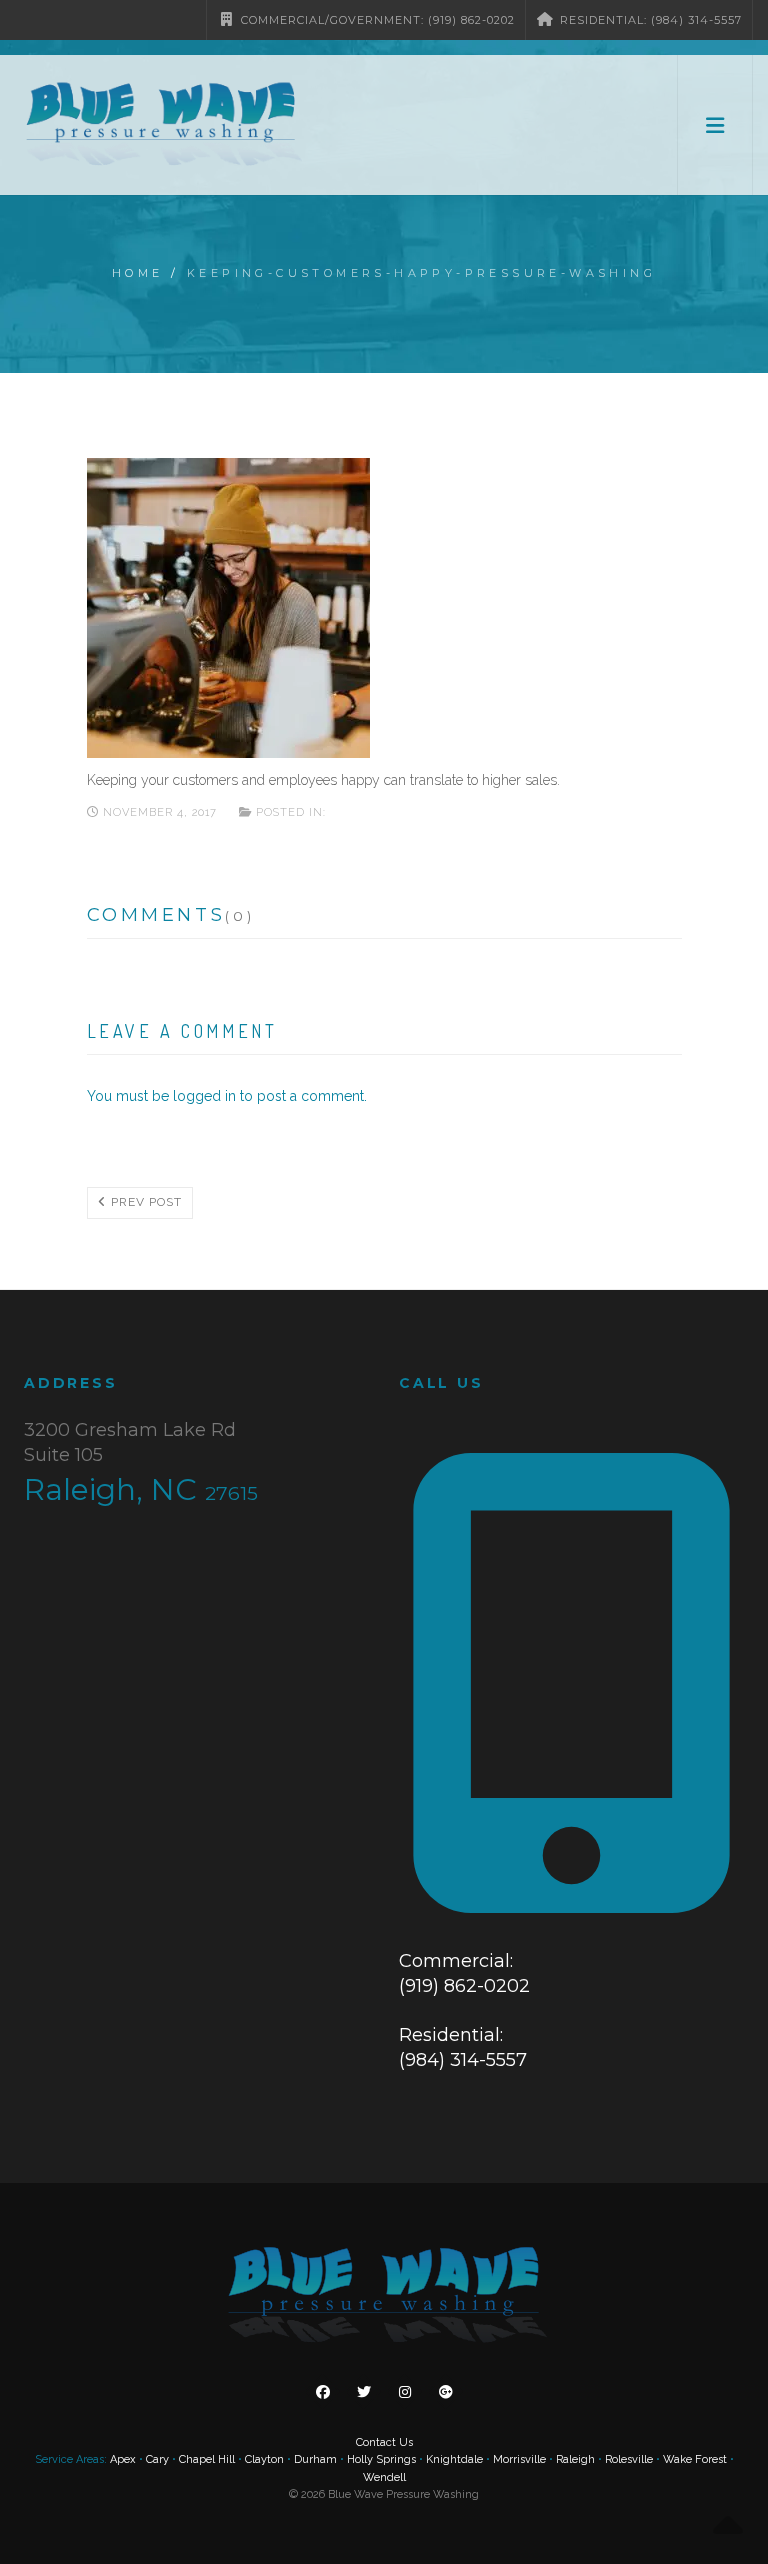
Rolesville (629, 2459)
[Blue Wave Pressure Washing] (161, 125)
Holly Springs (381, 2459)
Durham (315, 2459)
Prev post (144, 1202)
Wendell (384, 2477)
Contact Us (384, 2442)
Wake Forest (695, 2459)
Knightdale (454, 2459)
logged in (204, 1096)
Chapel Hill (207, 2459)
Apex (123, 2459)
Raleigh (575, 2459)
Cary (157, 2459)
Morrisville (519, 2459)
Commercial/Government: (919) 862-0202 (376, 20)
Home (138, 273)
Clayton (264, 2459)
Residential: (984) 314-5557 (649, 20)
